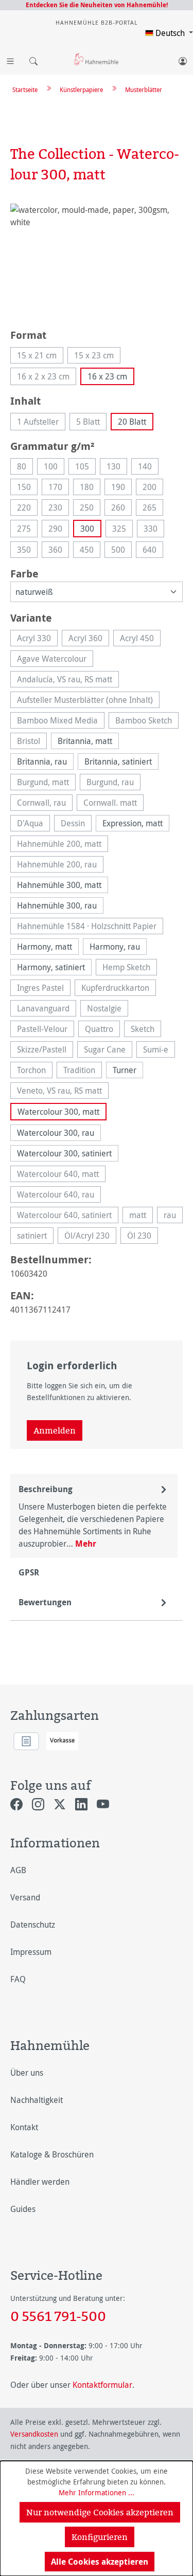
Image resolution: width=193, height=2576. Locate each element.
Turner (125, 1070)
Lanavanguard (47, 1010)
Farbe (24, 573)
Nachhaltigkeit (37, 2100)
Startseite (25, 89)
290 (59, 530)
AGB (18, 1870)
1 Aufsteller (41, 423)
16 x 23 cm (107, 376)
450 (90, 551)
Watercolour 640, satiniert (68, 1216)
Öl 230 (143, 1237)
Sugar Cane (108, 1051)
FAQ (18, 1979)
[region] (97, 261)
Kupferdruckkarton (119, 989)
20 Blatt (132, 422)
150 (27, 488)
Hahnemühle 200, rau (60, 866)
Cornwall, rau (45, 804)
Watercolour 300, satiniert (64, 1153)
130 (117, 468)
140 (148, 468)
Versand (25, 1897)
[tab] (94, 1516)
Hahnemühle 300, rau (57, 905)
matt (141, 1216)
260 (121, 509)
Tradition (83, 1071)
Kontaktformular (102, 2385)
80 (25, 468)
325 (122, 530)
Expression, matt (133, 823)
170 (59, 488)
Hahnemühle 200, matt (63, 845)
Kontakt (24, 2127)
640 (153, 551)
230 (59, 509)
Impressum (31, 1952)
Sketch (146, 1030)
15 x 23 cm (97, 357)
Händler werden (40, 2182)
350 (27, 551)
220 (27, 509)
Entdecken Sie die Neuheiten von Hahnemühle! (97, 5)
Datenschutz (33, 1925)
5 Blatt (91, 423)
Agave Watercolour (55, 660)
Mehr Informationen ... (97, 2492)
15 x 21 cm (40, 357)
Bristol (32, 742)
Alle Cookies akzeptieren (100, 2562)
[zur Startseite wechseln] (97, 59)
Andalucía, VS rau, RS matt (68, 681)
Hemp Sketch (130, 968)
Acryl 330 (37, 639)
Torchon (35, 1071)
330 (154, 530)
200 (153, 488)
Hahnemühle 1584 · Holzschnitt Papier (90, 927)
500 (121, 551)
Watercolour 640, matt (61, 1175)
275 (27, 530)
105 (85, 468)
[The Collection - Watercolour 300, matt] (97, 261)
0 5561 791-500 (58, 2316)
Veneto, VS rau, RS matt (63, 1092)
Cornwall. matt (113, 804)
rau (173, 1216)
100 (54, 468)
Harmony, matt (45, 947)
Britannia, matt (85, 741)
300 (87, 529)
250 (90, 509)
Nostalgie (108, 1010)
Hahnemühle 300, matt (59, 885)
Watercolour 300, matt (58, 1112)
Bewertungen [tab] (45, 1602)
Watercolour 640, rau (59, 1196)
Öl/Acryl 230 (90, 1237)
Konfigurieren (100, 2537)
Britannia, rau (42, 761)
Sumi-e (159, 1051)
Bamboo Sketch (147, 722)
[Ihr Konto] (183, 59)
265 (153, 509)
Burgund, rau (113, 783)
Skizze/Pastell (45, 1051)
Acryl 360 (89, 639)
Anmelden (55, 1430)
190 (121, 488)
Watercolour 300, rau (56, 1133)
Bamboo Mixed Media (61, 722)
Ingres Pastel (44, 989)
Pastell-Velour (46, 1030)
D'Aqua (33, 824)
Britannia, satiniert (118, 761)
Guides (23, 2209)
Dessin (76, 824)
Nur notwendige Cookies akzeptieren (100, 2512)
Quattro (102, 1030)
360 (59, 551)
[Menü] (10, 59)
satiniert (35, 1237)
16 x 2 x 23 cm (47, 378)
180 (90, 488)
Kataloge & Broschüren (52, 2154)
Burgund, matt (46, 783)
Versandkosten (34, 2434)
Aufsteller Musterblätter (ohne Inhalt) (88, 701)
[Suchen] (31, 59)
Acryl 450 (140, 639)
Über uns (27, 2073)
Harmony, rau (115, 947)
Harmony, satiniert (51, 967)
